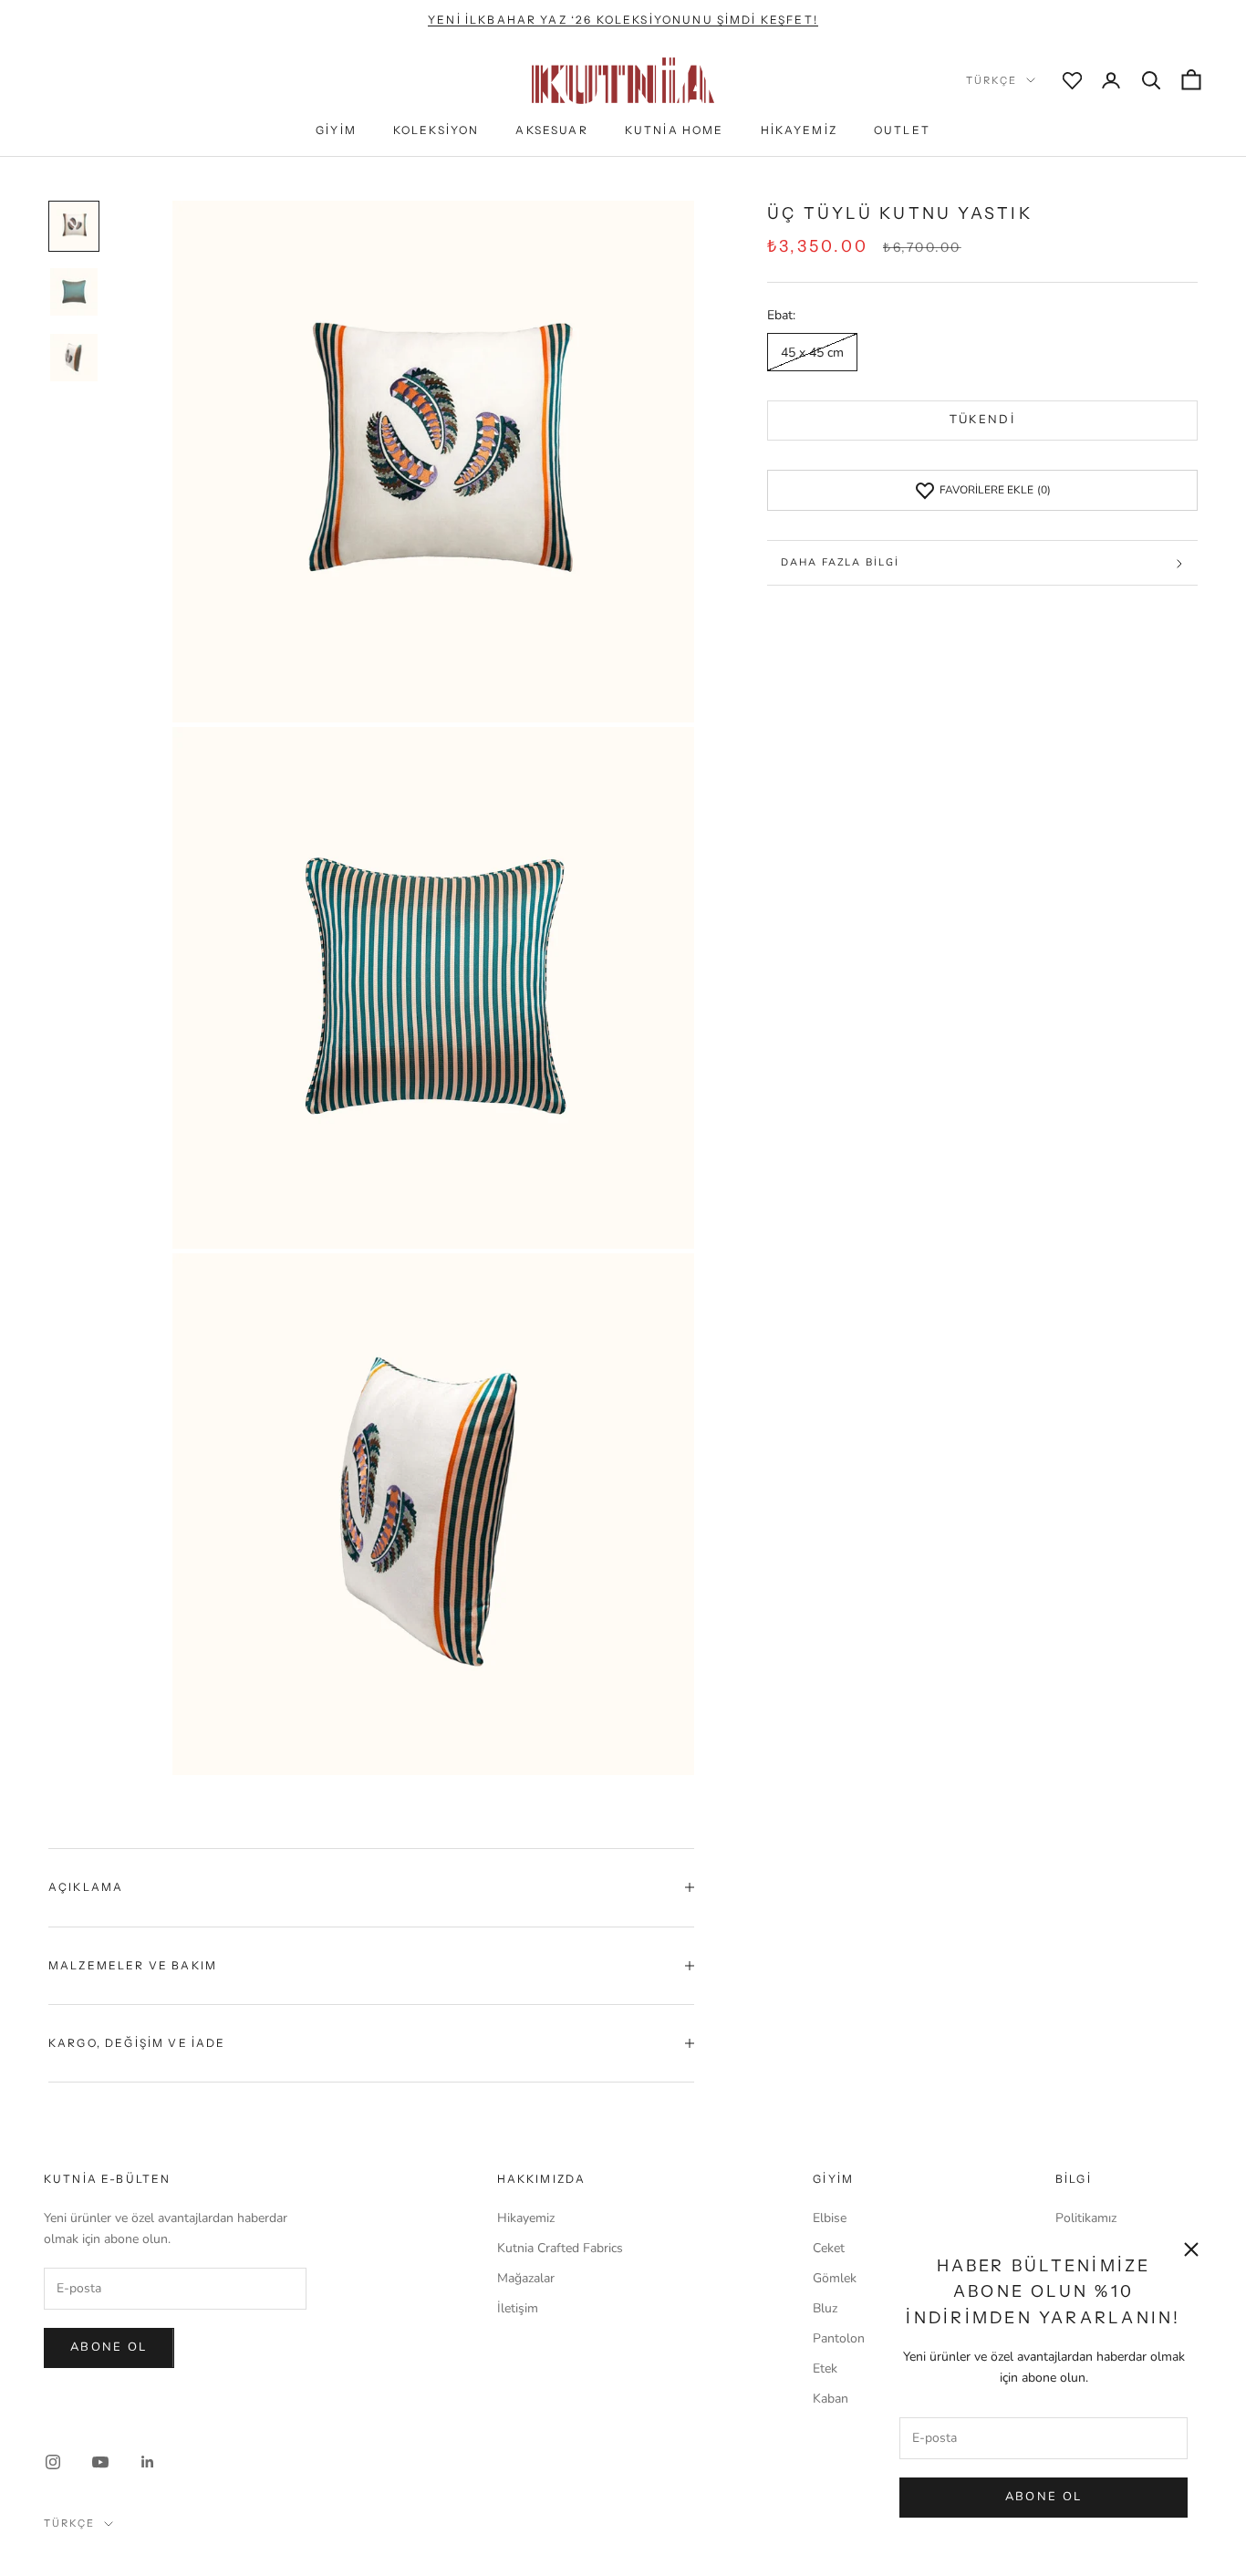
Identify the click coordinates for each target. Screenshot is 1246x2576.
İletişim (518, 2308)
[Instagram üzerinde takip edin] (53, 2462)
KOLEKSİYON (436, 130)
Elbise (830, 2218)
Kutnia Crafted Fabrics (560, 2248)
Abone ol (109, 2347)
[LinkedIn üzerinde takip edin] (148, 2462)
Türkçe (992, 80)
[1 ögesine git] (74, 226)
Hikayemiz (526, 2218)
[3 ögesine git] (74, 358)
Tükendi (982, 421)
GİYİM (336, 130)
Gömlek (835, 2278)
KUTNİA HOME (675, 130)
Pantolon (839, 2338)
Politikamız (1086, 2218)
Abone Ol (1044, 2497)
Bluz (825, 2308)
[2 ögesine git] (74, 292)
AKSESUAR (551, 130)
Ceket (829, 2248)
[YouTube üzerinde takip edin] (100, 2462)
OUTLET (902, 130)
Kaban (831, 2399)
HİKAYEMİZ (799, 130)
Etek (825, 2368)
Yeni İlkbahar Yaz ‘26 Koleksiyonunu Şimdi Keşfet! (623, 20)
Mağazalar (526, 2278)
